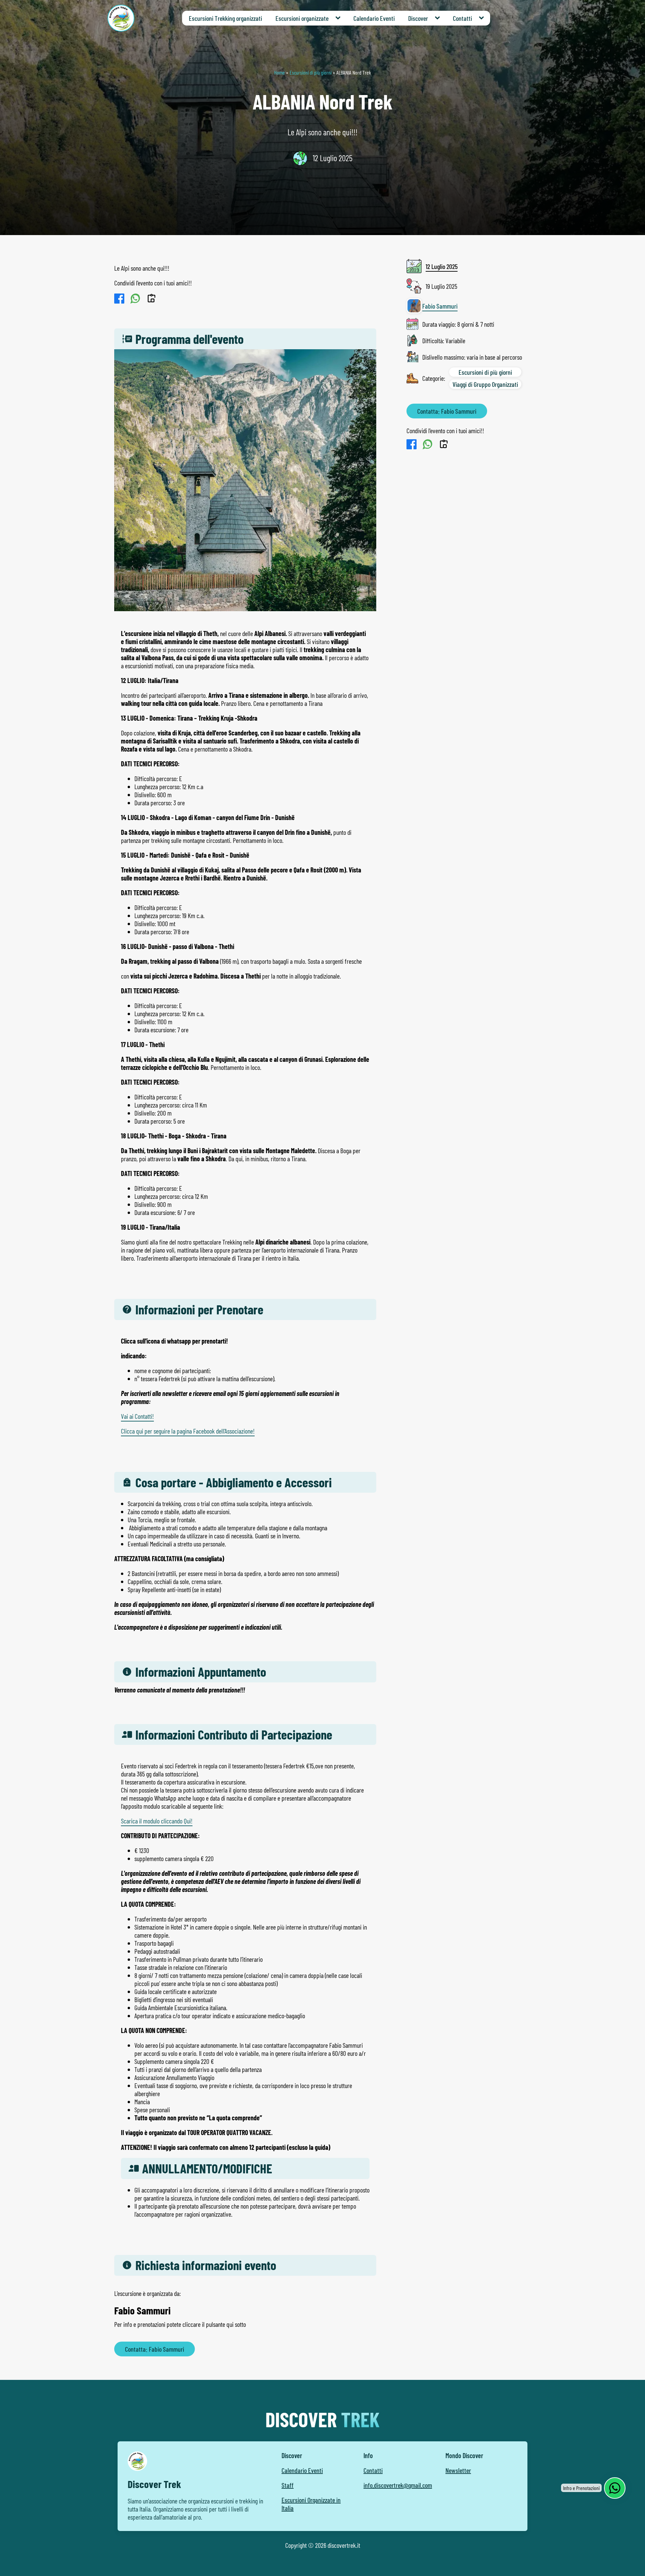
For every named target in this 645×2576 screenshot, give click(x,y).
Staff (288, 2485)
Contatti (462, 18)
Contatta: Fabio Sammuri (155, 2349)
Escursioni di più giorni (311, 72)
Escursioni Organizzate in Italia (311, 2504)
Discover (418, 18)
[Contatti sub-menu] (483, 18)
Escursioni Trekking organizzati (225, 18)
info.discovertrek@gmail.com (398, 2485)
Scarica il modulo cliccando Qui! (157, 1821)
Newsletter (458, 2470)
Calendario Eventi (374, 18)
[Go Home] (121, 18)
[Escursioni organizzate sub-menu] (339, 18)
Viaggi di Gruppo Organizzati (485, 384)
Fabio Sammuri (440, 306)
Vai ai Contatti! (137, 1416)
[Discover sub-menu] (439, 18)
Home (279, 72)
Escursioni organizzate (302, 18)
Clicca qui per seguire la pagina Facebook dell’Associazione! (188, 1431)
